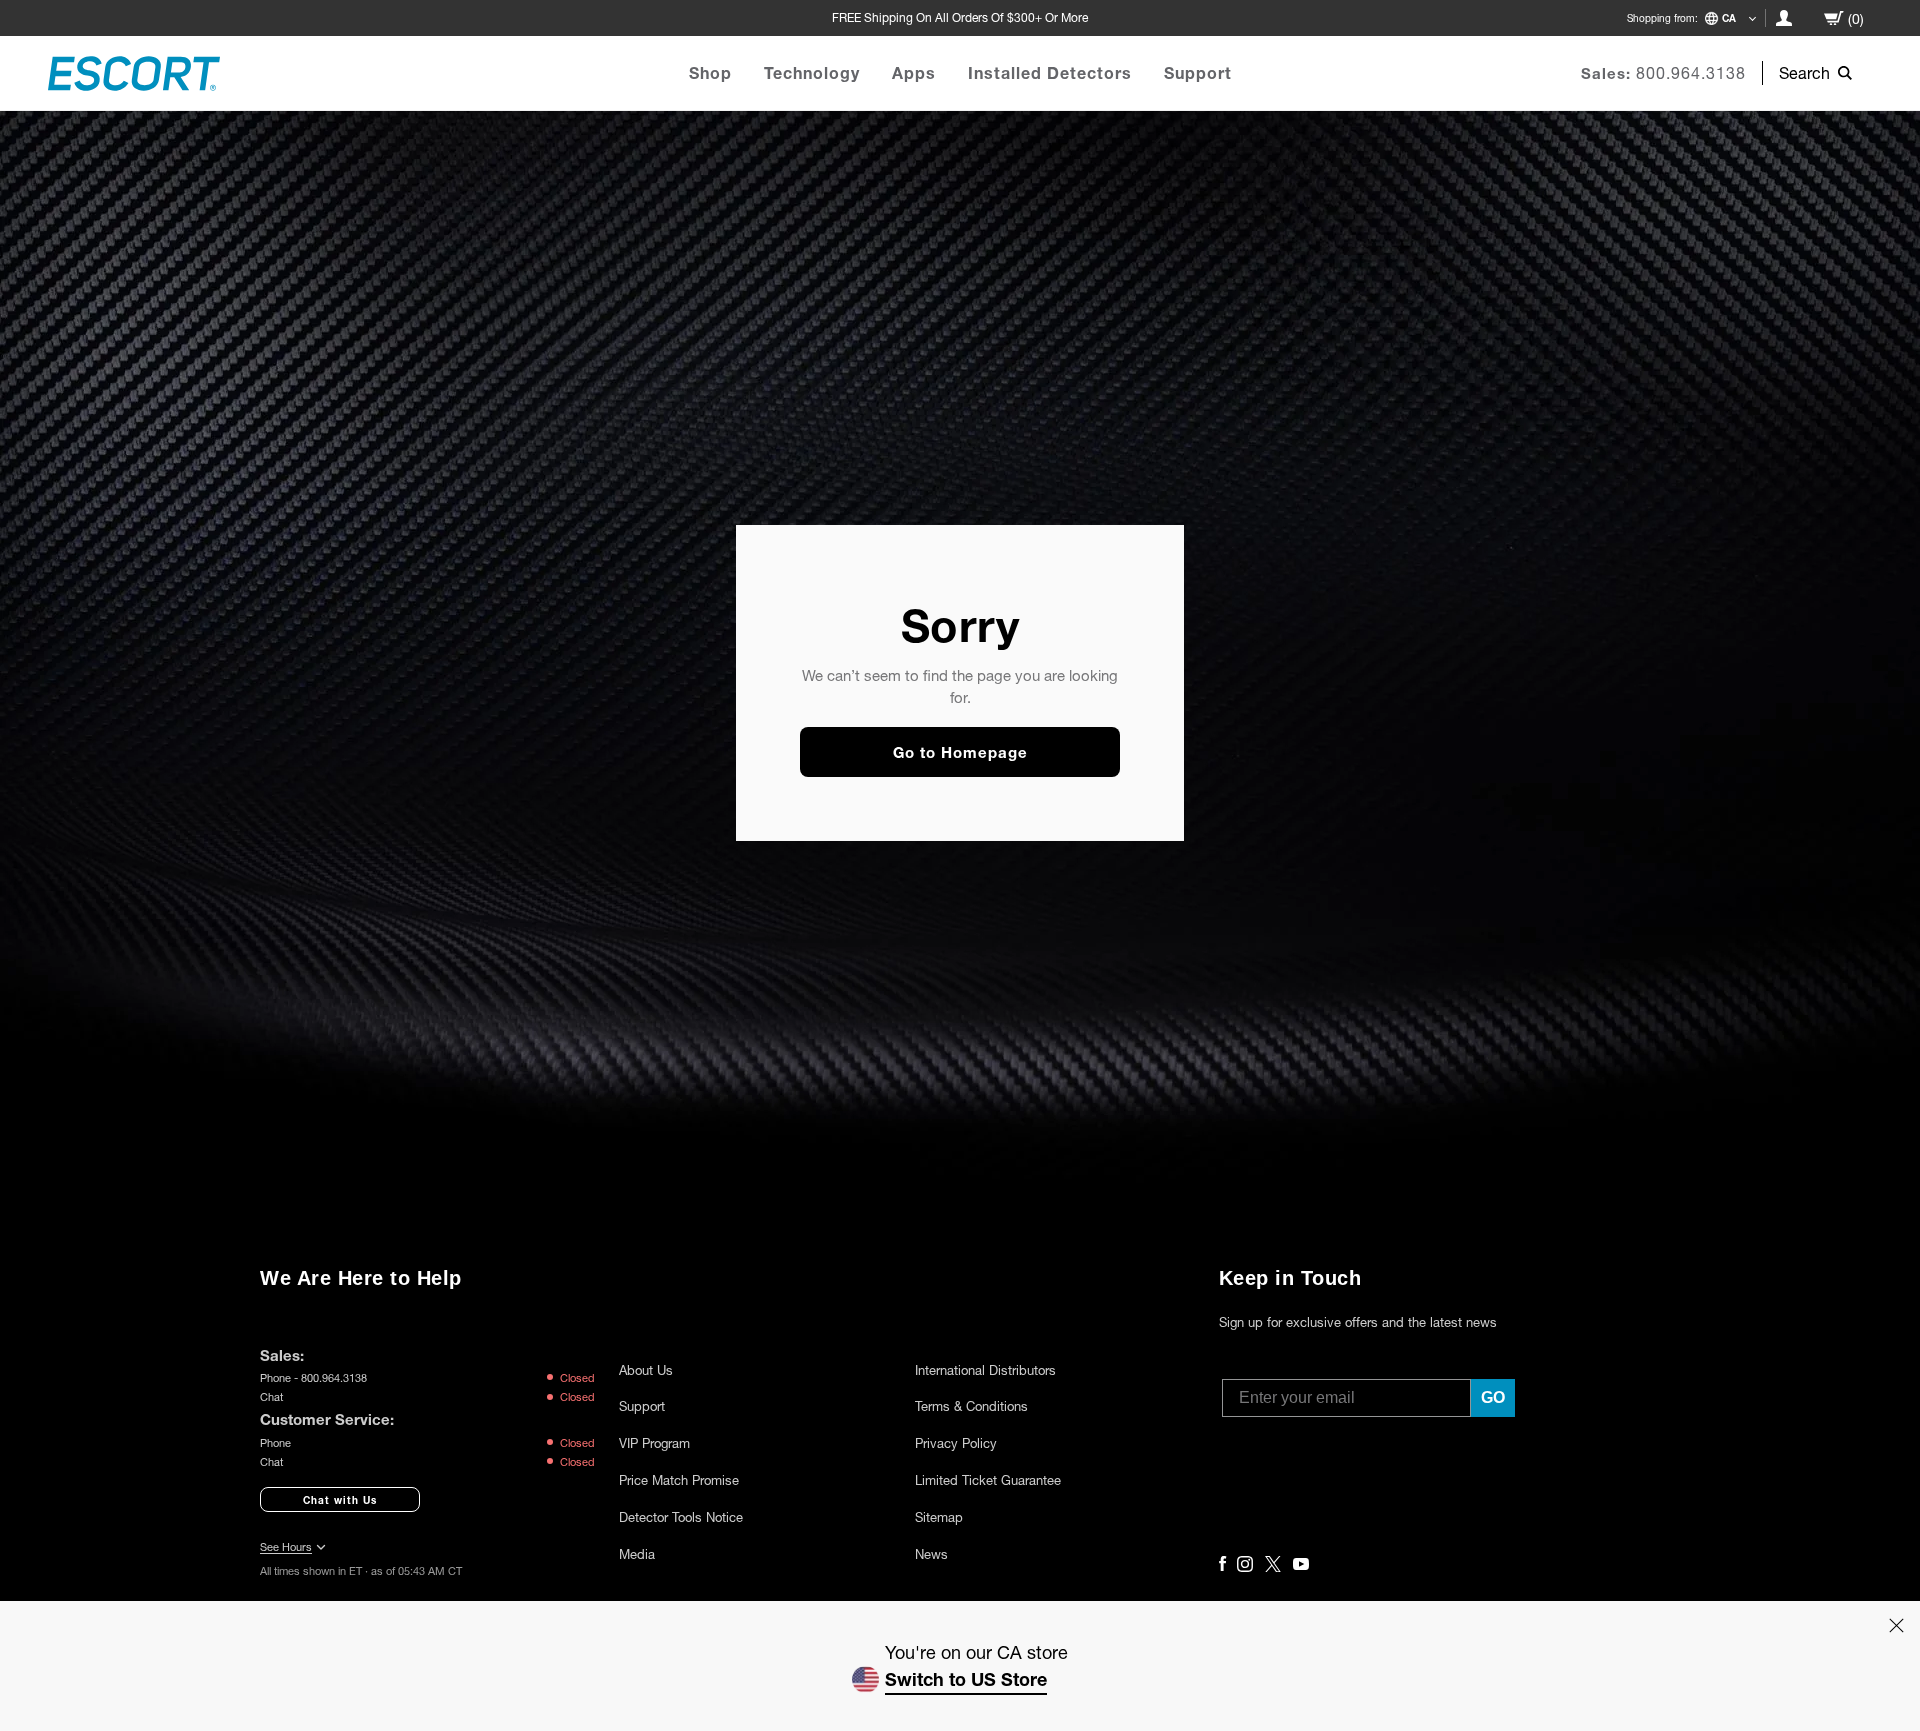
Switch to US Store (966, 1679)
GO (1493, 1397)
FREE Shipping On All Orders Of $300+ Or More (960, 17)
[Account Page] (1784, 18)
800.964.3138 (1691, 72)
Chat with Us (340, 1500)
